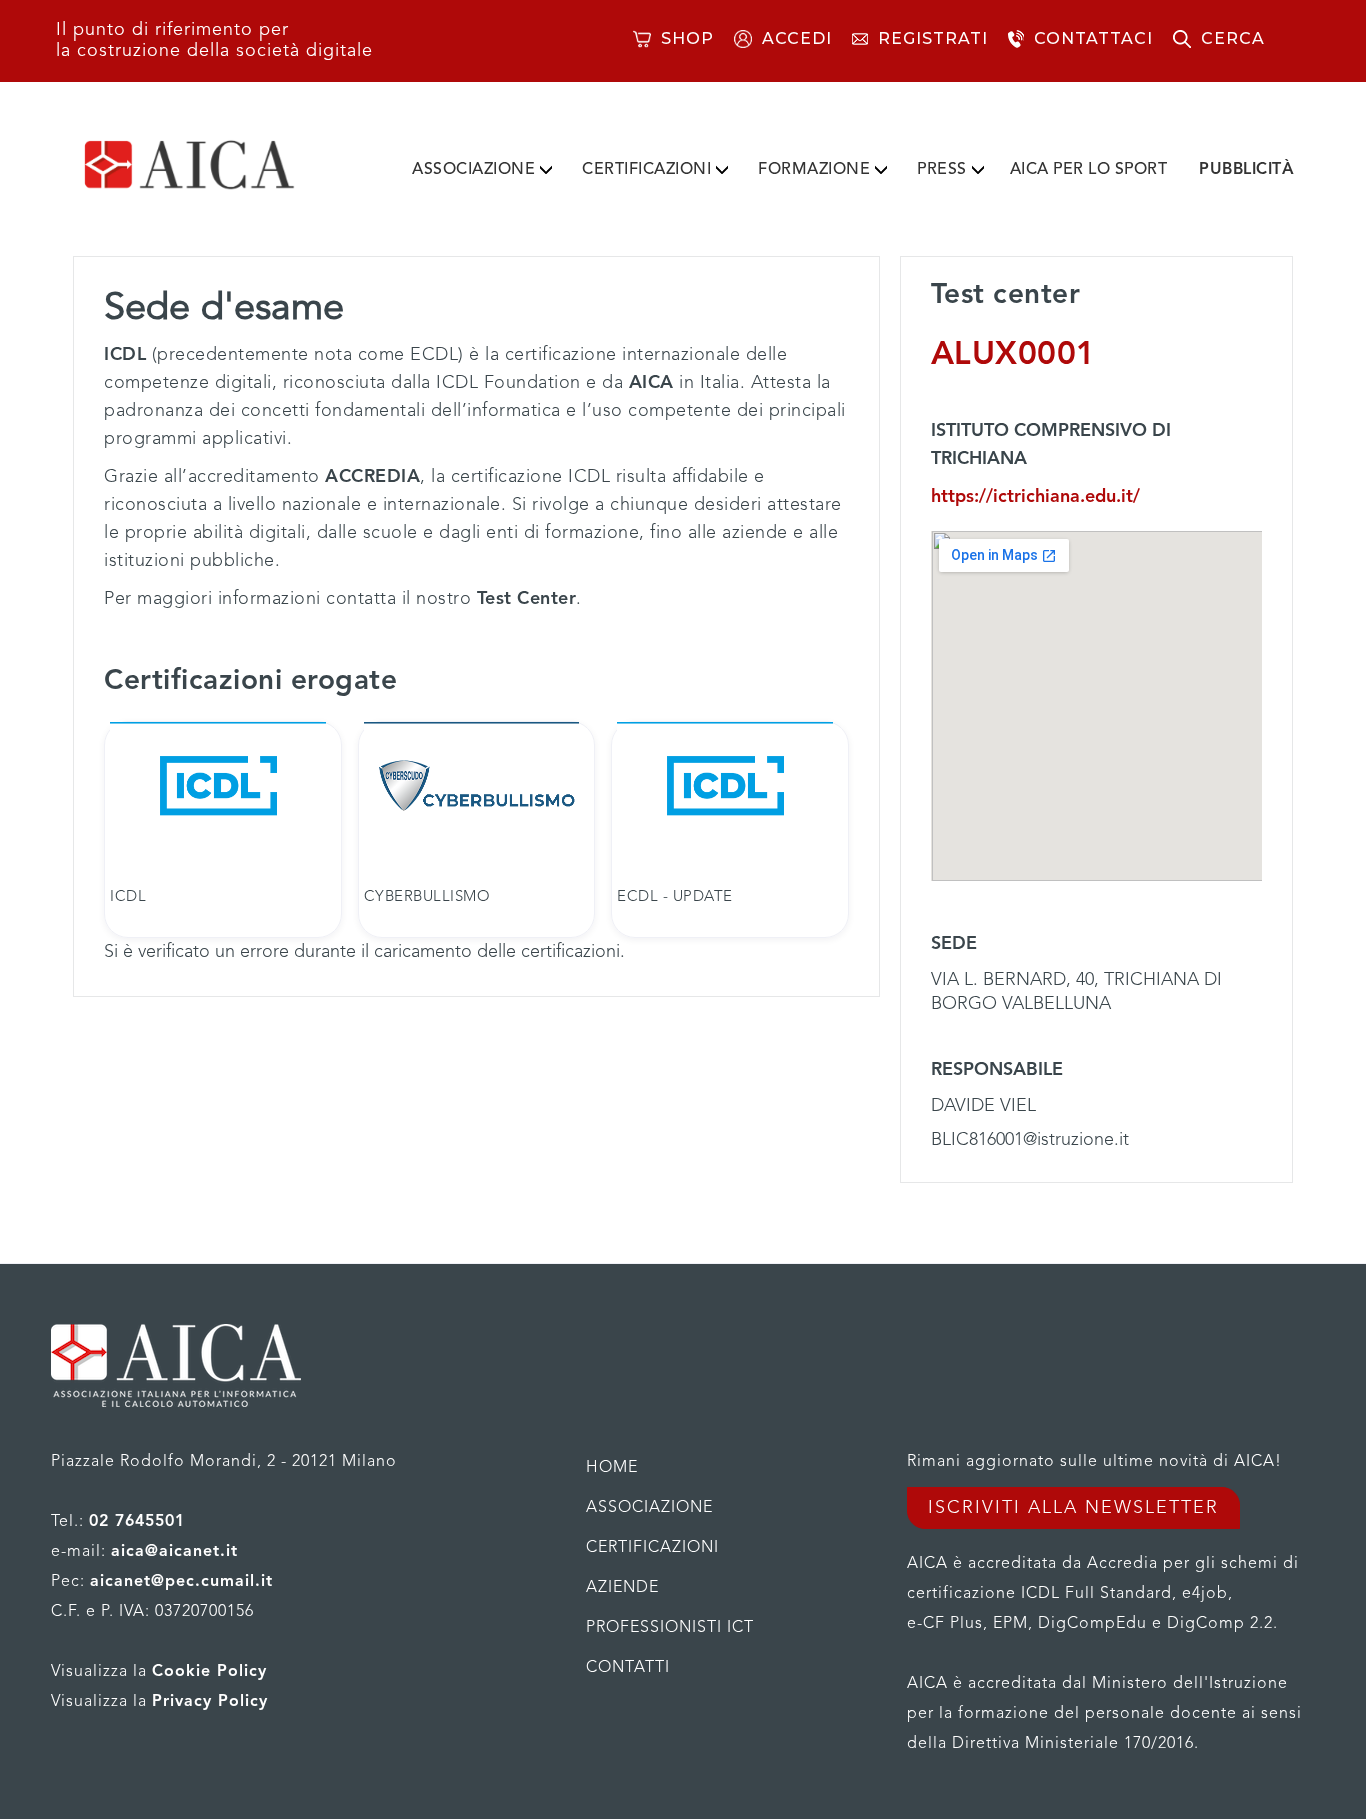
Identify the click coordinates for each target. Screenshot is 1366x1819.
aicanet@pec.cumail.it (181, 1582)
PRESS (942, 170)
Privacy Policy (210, 1702)
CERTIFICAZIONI (646, 170)
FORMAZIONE (814, 170)
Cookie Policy (209, 1672)
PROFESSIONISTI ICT (670, 1628)
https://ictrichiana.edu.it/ (1035, 497)
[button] (482, 166)
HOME (612, 1468)
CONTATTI (628, 1668)
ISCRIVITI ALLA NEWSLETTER (1073, 1508)
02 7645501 (137, 1522)
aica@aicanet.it (174, 1552)
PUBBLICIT (1246, 170)
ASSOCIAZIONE (473, 170)
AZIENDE (622, 1588)
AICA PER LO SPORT (1089, 170)
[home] (221, 165)
